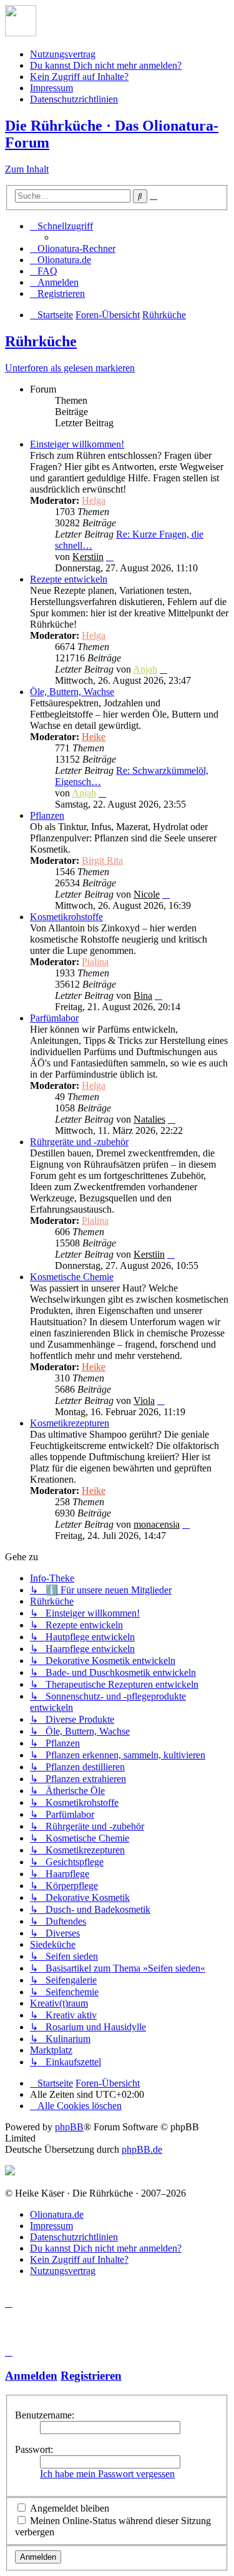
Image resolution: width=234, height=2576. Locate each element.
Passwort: (34, 2449)
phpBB (69, 2127)
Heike (94, 737)
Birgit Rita (102, 860)
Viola (144, 1401)
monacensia (157, 1524)
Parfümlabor (54, 1018)
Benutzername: (45, 2415)
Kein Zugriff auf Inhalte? (79, 77)
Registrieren (91, 2376)
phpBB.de (142, 2149)
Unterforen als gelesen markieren (70, 368)
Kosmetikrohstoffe (66, 917)
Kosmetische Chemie (72, 1277)
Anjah (145, 669)
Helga (94, 500)
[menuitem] (73, 248)
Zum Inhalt (27, 169)
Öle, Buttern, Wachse (72, 692)
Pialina (95, 962)
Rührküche (41, 341)
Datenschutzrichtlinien (74, 99)
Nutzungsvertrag (63, 54)
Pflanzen (47, 815)
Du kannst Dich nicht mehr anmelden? (106, 65)
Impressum (51, 88)
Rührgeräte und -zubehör (79, 1142)
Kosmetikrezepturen (70, 1423)
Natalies (149, 1119)
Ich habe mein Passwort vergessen (107, 2474)
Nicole (147, 894)
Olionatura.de (57, 2214)
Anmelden (31, 2376)
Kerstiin (88, 557)
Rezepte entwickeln (69, 579)
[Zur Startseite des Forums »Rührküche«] (21, 33)
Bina (143, 995)
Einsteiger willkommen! (77, 444)
